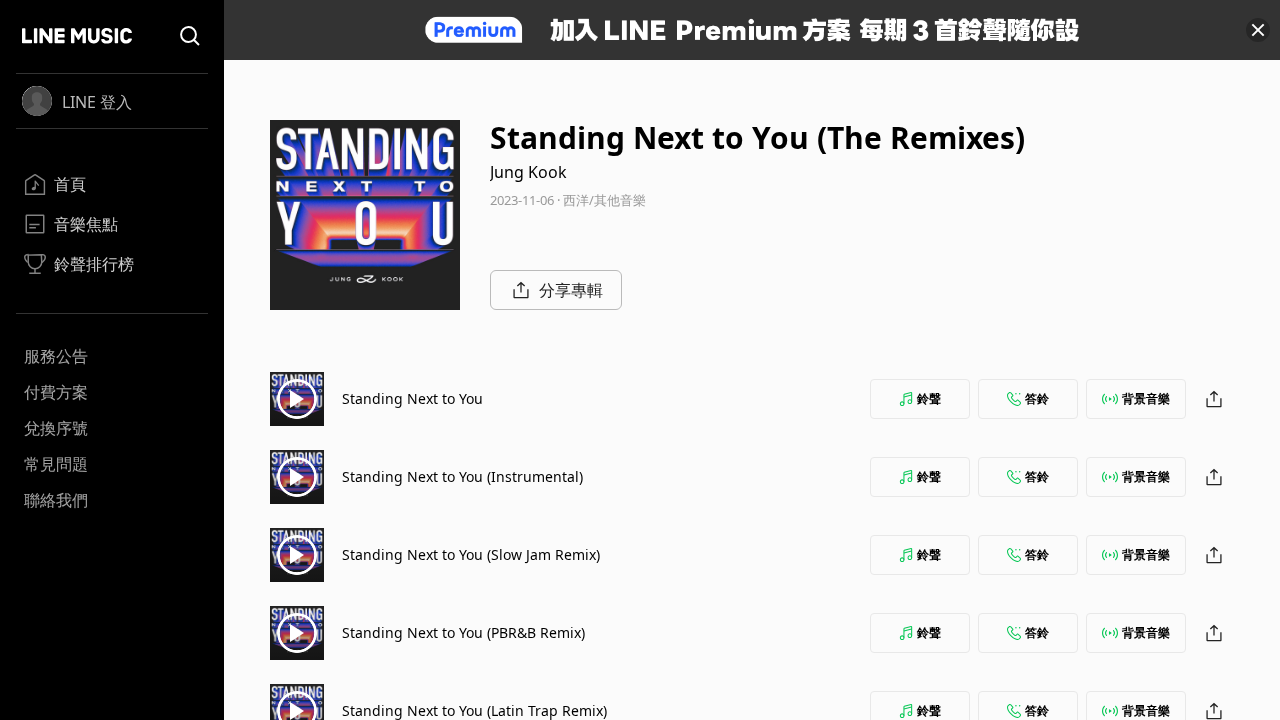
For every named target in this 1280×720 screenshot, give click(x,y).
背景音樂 (1146, 398)
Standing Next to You (412, 398)
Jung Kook (528, 172)
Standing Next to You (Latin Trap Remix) (474, 710)
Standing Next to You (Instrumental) (462, 476)
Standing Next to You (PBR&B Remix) (463, 632)
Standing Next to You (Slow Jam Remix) (471, 554)
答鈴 (1037, 398)
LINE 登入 (97, 102)
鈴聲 (929, 398)
